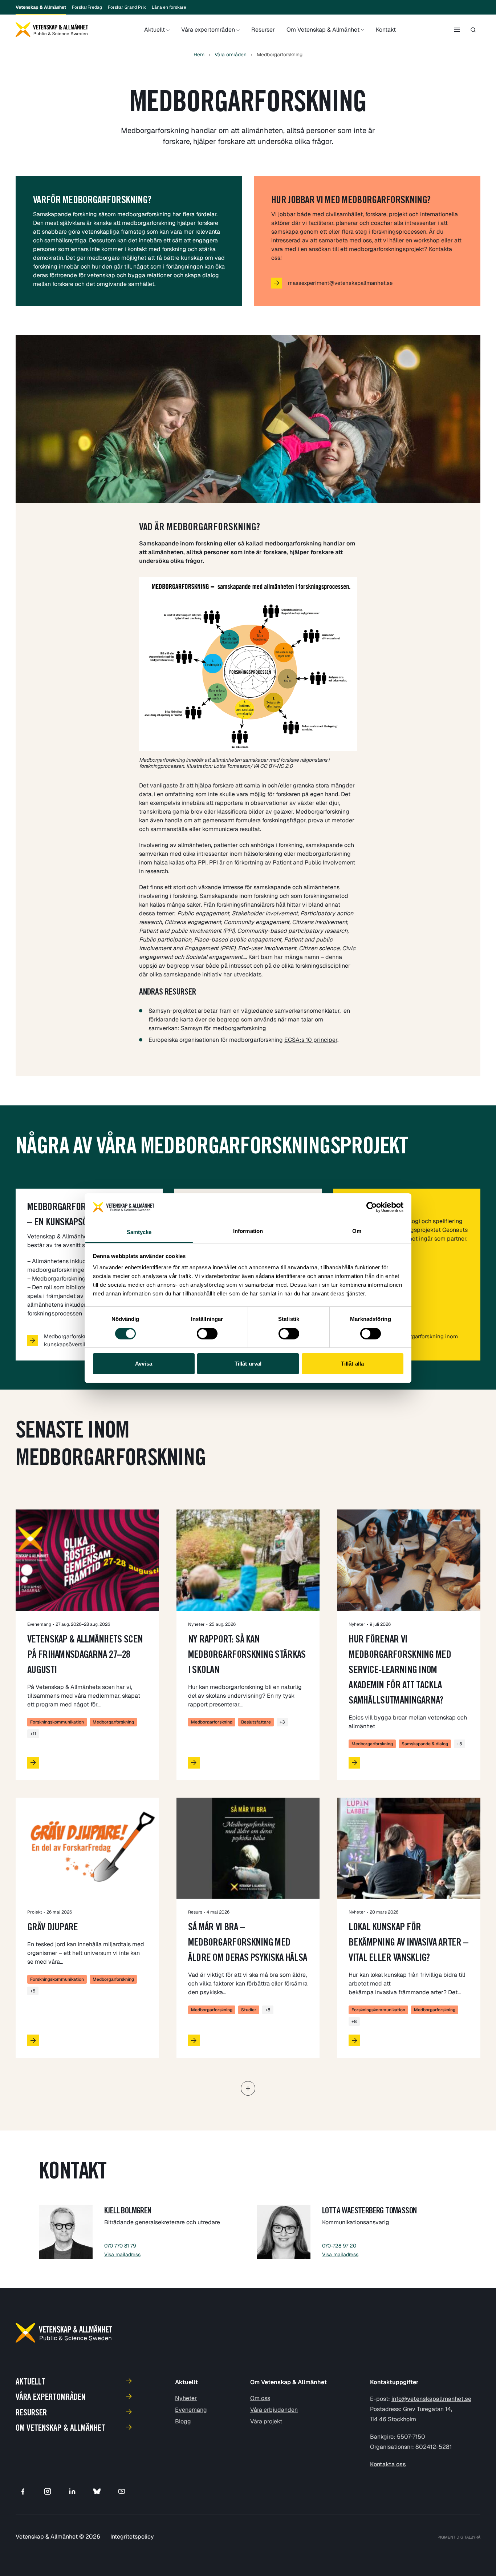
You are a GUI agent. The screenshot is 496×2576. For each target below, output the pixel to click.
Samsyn (192, 1028)
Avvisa (144, 1364)
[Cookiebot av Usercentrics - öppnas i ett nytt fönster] (372, 1207)
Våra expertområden (208, 30)
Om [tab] (357, 1231)
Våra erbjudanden (274, 2410)
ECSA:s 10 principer (311, 1040)
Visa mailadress (122, 2254)
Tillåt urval (248, 1364)
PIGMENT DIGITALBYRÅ (459, 2537)
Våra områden (231, 55)
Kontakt (386, 30)
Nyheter (186, 2398)
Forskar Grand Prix (127, 7)
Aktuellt (155, 30)
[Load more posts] (248, 2088)
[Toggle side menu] (457, 30)
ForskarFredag (87, 7)
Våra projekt (266, 2421)
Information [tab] (248, 1231)
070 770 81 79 (120, 2246)
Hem (199, 55)
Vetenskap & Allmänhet (41, 7)
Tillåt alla (352, 1364)
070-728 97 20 (339, 2246)
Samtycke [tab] (139, 1232)
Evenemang (191, 2410)
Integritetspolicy (132, 2537)
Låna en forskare (169, 7)
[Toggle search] (473, 30)
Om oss (260, 2398)
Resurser (263, 30)
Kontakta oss (388, 2464)
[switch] (207, 1334)
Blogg (183, 2421)
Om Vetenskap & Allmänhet (323, 30)
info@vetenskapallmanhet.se (431, 2399)
